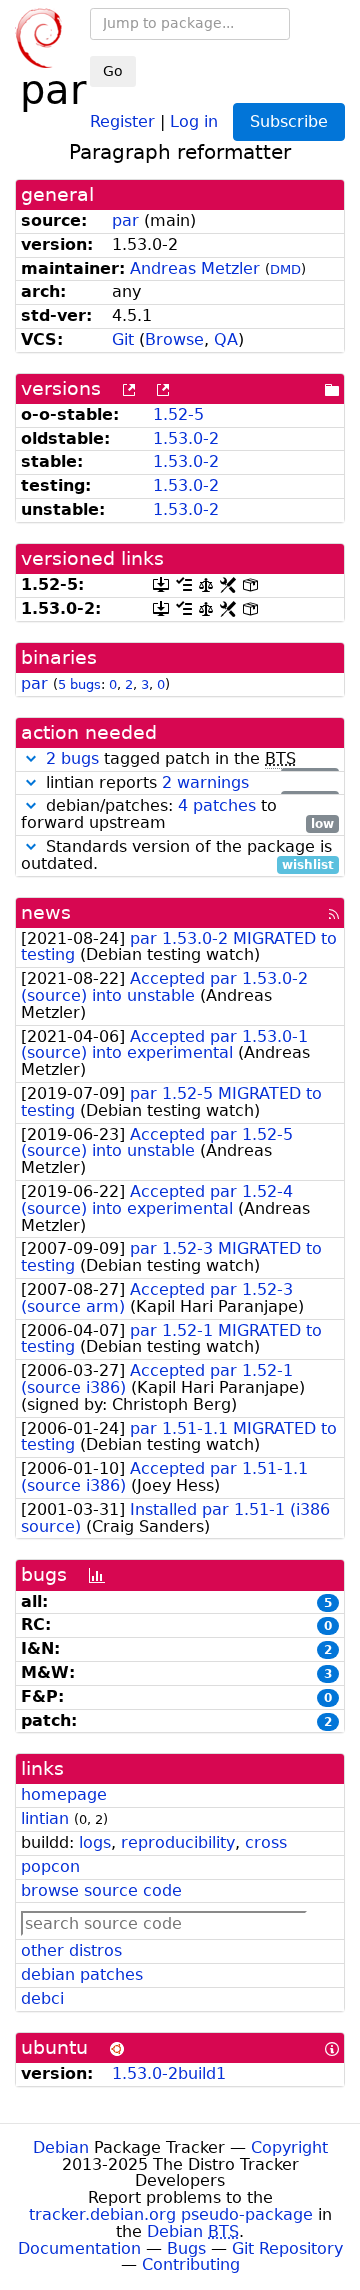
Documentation (79, 2248)
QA (226, 339)
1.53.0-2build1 (169, 2073)
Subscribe (289, 121)
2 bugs (72, 758)
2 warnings (205, 782)
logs (95, 1842)
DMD (285, 269)
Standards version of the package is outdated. (177, 856)
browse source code (101, 1890)
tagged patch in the (190, 759)
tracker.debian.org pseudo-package (171, 2214)
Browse (174, 339)
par (125, 220)
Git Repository (287, 2248)
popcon (50, 1866)
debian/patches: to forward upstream (177, 815)
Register (122, 120)
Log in (194, 120)
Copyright (289, 2147)
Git (123, 339)
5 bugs (79, 684)
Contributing (191, 2264)
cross (266, 1842)
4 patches (217, 805)
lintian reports (187, 783)
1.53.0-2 (186, 438)
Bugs (186, 2248)
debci (42, 1998)
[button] (31, 758)
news (46, 912)
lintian (45, 1818)
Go (113, 71)
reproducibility (178, 1842)
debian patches (82, 1974)
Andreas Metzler (195, 268)
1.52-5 (178, 414)
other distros (71, 1950)
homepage (64, 1794)
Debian (61, 2147)
